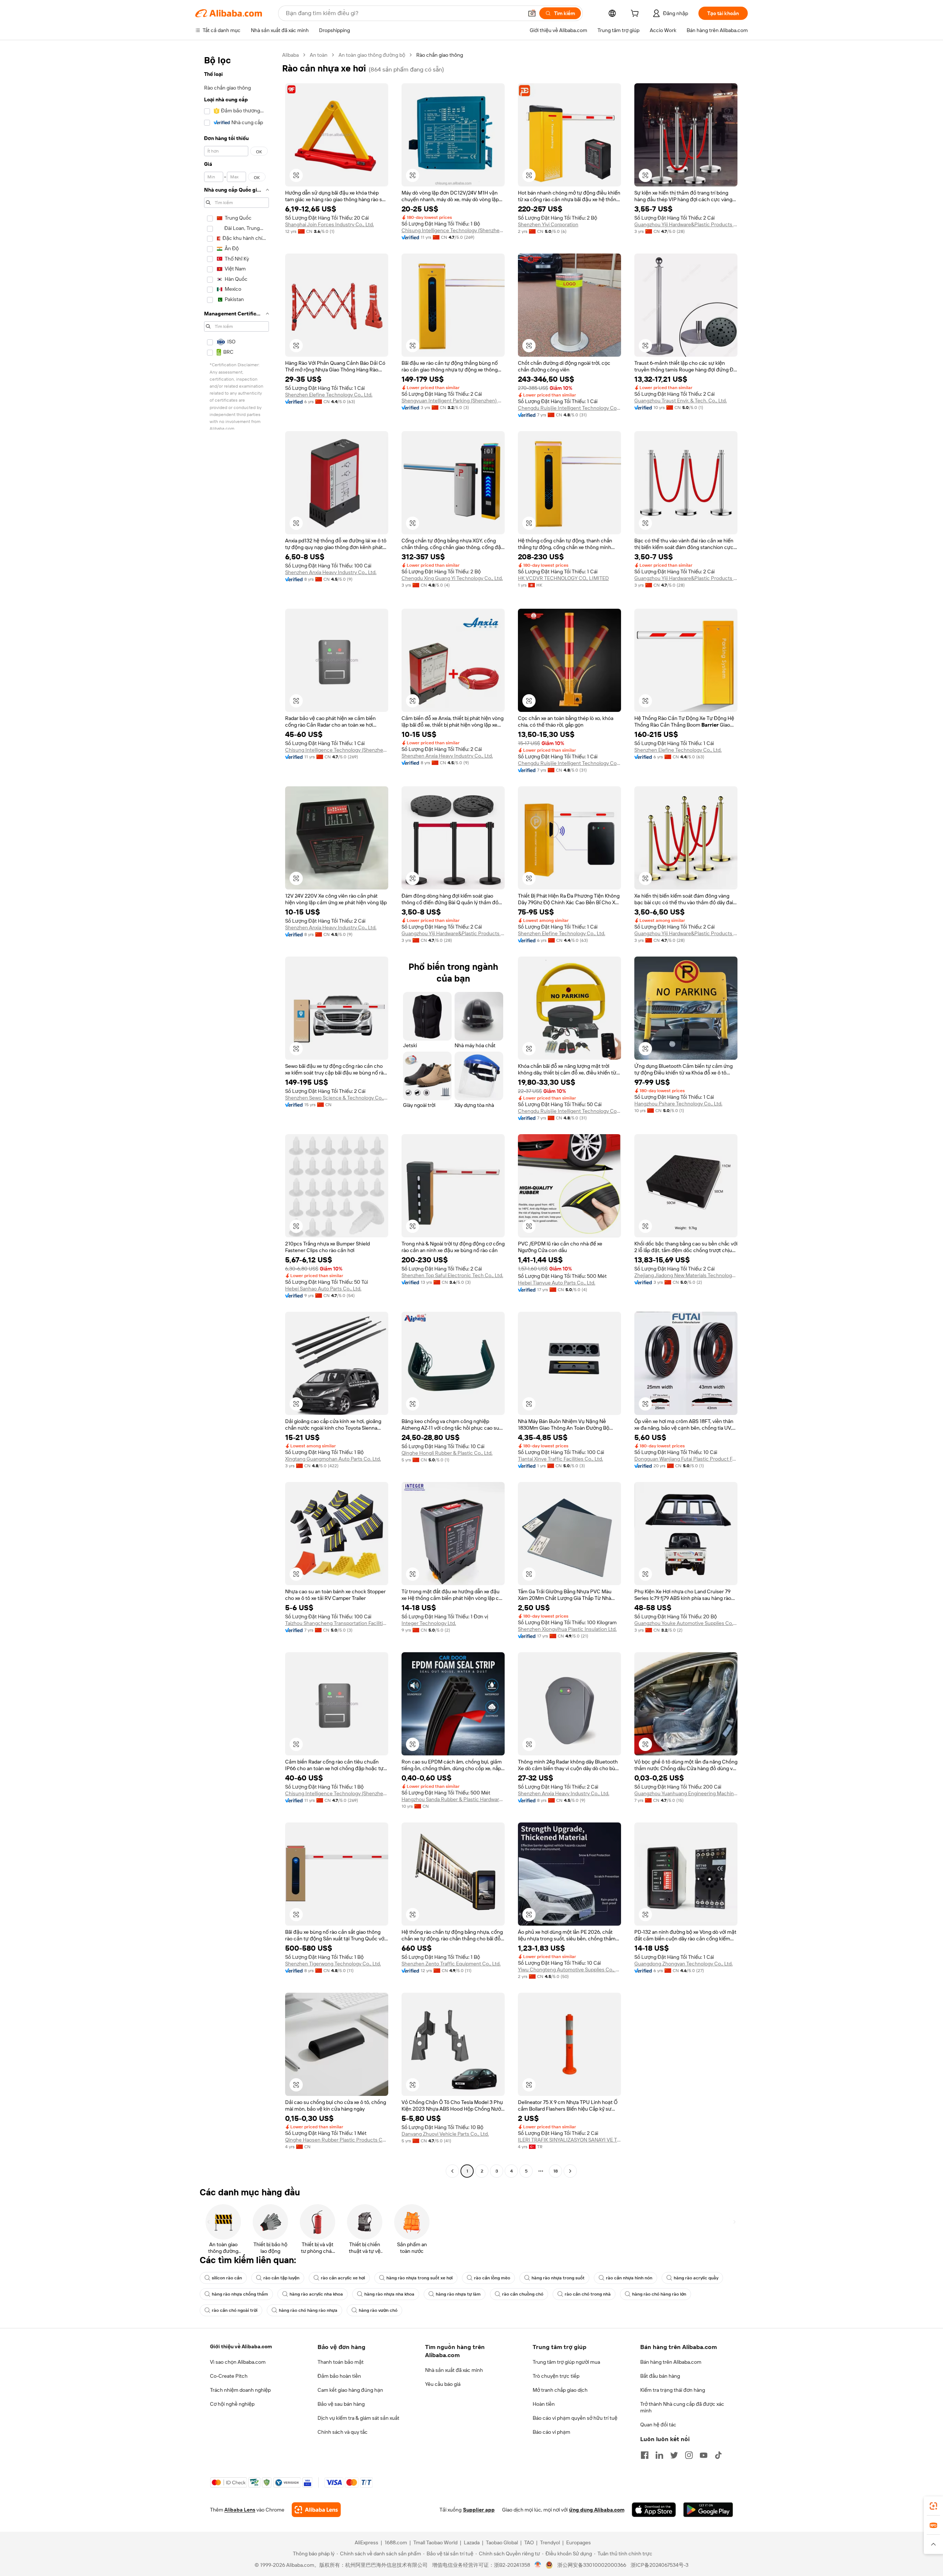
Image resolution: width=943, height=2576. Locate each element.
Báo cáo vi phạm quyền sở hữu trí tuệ (575, 2418)
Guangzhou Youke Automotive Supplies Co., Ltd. (686, 1623)
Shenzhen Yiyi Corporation (548, 224)
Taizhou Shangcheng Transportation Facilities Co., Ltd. (337, 1623)
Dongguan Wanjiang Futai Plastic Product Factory (686, 1459)
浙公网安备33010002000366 (592, 2565)
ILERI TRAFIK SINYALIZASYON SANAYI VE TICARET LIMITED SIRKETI (569, 2140)
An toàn (319, 55)
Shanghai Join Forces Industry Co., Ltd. (329, 224)
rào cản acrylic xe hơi (343, 2278)
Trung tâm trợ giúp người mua (566, 2362)
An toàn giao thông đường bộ (372, 55)
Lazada (472, 2542)
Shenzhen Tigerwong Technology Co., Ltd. (333, 1964)
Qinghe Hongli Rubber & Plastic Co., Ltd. (447, 1453)
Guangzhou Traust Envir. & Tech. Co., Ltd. (681, 401)
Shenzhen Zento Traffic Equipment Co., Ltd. (451, 1964)
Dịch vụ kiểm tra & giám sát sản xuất (358, 2418)
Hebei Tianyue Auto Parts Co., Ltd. (557, 1283)
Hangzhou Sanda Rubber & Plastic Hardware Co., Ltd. (453, 1799)
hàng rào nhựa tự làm (458, 2294)
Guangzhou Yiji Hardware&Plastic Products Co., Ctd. (686, 224)
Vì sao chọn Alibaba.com (238, 2362)
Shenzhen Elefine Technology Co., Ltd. (329, 395)
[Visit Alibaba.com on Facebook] (645, 2455)
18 (555, 2171)
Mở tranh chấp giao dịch (560, 2390)
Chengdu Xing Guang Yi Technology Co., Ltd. (452, 578)
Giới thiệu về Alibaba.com (241, 2346)
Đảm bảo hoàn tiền (339, 2376)
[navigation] (236, 1114)
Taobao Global (502, 2542)
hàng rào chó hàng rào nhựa (308, 2310)
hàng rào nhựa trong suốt (558, 2278)
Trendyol (550, 2542)
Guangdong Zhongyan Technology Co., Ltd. (683, 1964)
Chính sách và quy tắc (343, 2432)
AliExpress (367, 2542)
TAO (529, 2542)
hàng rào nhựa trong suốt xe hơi (420, 2278)
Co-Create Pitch (229, 2376)
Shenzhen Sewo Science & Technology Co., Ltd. (337, 1098)
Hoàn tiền (544, 2404)
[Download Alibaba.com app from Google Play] (708, 2510)
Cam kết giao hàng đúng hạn (350, 2390)
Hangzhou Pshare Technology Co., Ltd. (678, 1104)
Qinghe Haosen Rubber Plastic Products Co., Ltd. (337, 2140)
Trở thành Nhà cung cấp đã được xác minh (682, 2407)
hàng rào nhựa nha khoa (389, 2294)
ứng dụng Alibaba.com (597, 2510)
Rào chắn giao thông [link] (440, 55)
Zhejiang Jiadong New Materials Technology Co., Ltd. (686, 1275)
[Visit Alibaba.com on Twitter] (674, 2455)
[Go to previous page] (452, 2171)
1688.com (396, 2542)
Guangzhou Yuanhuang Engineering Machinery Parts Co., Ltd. (686, 1793)
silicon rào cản (227, 2278)
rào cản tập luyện (281, 2278)
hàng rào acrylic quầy (696, 2278)
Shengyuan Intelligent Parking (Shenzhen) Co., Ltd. (453, 401)
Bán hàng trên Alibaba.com (671, 2362)
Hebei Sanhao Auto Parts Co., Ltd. (323, 1289)
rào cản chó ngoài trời (235, 2310)
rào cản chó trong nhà (588, 2294)
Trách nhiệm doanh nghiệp (240, 2390)
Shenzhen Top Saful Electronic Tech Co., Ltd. (452, 1275)
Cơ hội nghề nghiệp (232, 2404)
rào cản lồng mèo (492, 2278)
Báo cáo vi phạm (551, 2432)
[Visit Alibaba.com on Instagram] (689, 2455)
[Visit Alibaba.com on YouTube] (704, 2455)
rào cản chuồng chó (523, 2294)
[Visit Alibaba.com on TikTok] (718, 2455)
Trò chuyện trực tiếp (556, 2376)
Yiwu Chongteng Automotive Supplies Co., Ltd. (569, 1969)
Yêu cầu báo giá (443, 2384)
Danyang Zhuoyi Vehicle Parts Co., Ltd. (445, 2134)
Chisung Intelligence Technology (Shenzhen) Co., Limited (453, 230)
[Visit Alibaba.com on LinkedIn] (659, 2455)
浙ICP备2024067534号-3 (660, 2565)
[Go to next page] (570, 2171)
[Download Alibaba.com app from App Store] (654, 2510)
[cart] (636, 14)
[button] (532, 13)
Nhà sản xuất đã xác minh (454, 2370)
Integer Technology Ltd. (429, 1623)
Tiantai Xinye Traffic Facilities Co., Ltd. (560, 1459)
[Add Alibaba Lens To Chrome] (316, 2510)
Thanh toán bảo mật (341, 2362)
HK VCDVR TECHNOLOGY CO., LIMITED (563, 578)
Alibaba (290, 55)
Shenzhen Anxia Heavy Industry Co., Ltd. (331, 572)
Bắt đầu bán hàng (660, 2376)
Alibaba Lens (240, 2510)
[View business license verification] (538, 2565)
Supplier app (479, 2510)
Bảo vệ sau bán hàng (341, 2404)
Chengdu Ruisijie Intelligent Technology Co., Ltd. (569, 408)
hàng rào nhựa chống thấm (240, 2294)
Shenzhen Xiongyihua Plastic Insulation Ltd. (567, 1629)
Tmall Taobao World (435, 2542)
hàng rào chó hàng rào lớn (659, 2294)
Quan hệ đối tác (658, 2425)
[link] (933, 2506)
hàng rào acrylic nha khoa (316, 2294)
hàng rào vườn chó (378, 2310)
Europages (579, 2542)
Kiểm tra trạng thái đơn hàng (673, 2390)
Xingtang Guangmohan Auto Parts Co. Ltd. (333, 1459)
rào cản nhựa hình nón (629, 2278)
